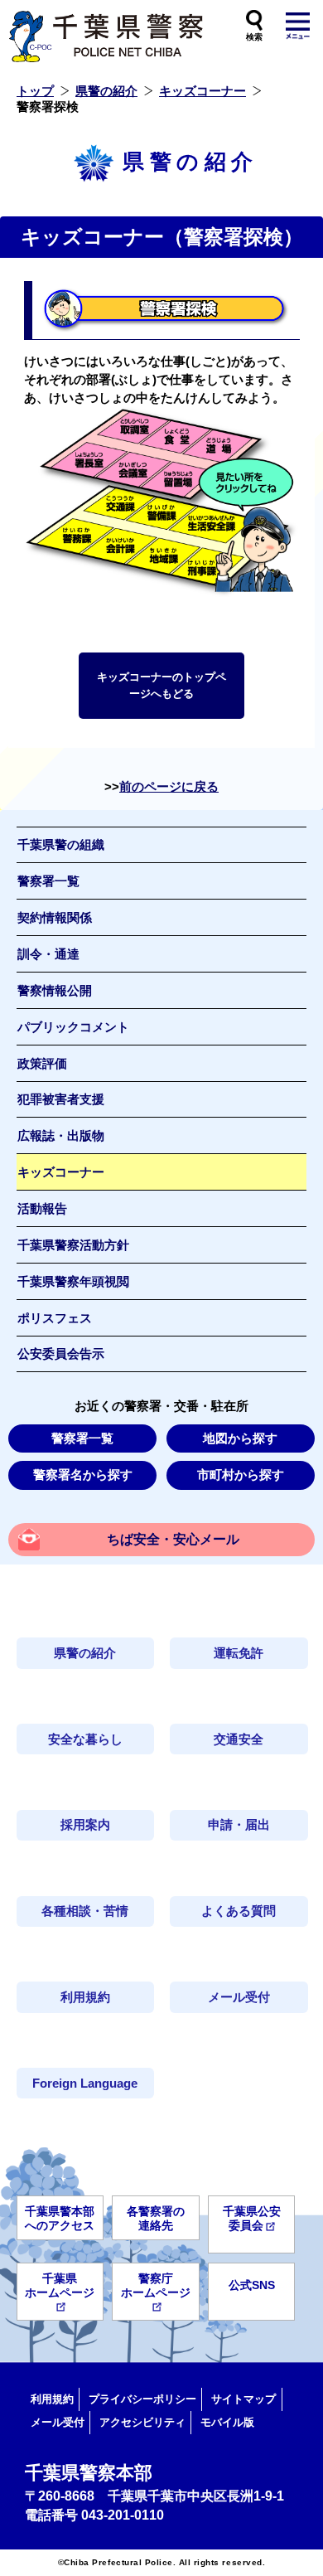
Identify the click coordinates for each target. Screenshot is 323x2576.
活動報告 (42, 1209)
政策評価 (42, 1064)
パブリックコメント (73, 1027)
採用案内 (85, 1825)
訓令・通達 (48, 954)
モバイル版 (227, 2422)
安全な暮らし (85, 1739)
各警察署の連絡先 (156, 2218)
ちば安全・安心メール (173, 1539)
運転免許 (239, 1653)
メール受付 (239, 1997)
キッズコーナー (202, 91)
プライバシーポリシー (142, 2399)
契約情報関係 (55, 918)
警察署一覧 (48, 881)
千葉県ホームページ (60, 2285)
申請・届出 (239, 1825)
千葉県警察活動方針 (73, 1245)
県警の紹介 (106, 91)
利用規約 (85, 1997)
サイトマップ (243, 2399)
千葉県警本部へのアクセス (60, 2218)
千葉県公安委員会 (252, 2218)
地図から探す (240, 1438)
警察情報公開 (55, 991)
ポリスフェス (55, 1318)
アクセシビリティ (142, 2422)
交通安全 (239, 1739)
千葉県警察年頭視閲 (73, 1282)
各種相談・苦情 (85, 1911)
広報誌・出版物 (61, 1136)
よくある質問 (239, 1911)
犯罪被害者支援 (61, 1099)
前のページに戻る (169, 787)
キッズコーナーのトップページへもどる (161, 685)
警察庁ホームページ (156, 2285)
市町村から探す (241, 1475)
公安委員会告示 (61, 1354)
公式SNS (252, 2285)
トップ (35, 91)
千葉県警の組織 (61, 845)
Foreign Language (85, 2084)
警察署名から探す (83, 1475)
